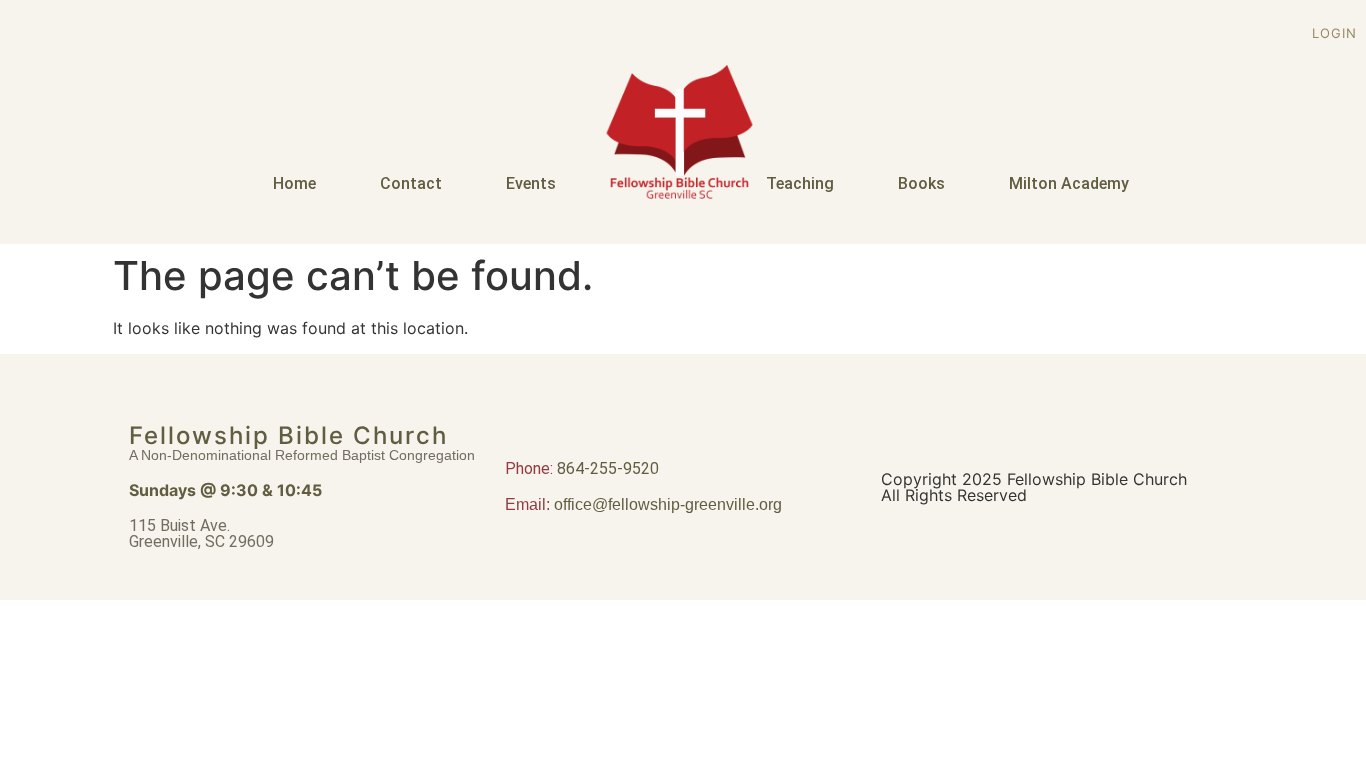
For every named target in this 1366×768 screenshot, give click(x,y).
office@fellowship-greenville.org (668, 504)
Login (1334, 33)
